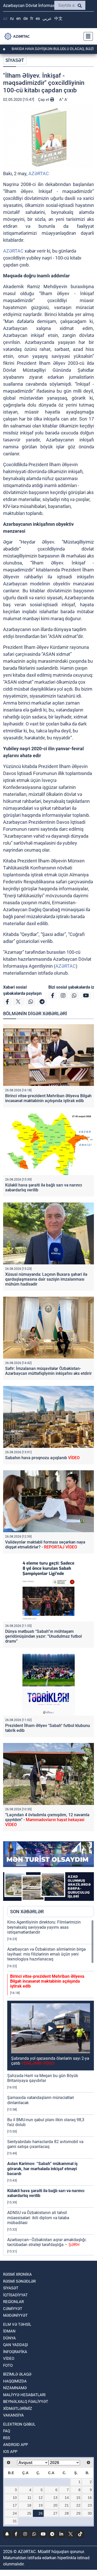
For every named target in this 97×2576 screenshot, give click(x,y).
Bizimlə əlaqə (17, 2374)
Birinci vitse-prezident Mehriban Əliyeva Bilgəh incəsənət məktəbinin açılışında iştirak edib (48, 1098)
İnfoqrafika (15, 2352)
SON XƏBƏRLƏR (27, 1912)
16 (90, 2498)
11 (29, 2498)
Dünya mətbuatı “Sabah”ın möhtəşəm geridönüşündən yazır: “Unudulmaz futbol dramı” (43, 1636)
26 (41, 2513)
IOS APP (10, 2452)
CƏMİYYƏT (13, 2309)
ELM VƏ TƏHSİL (17, 2324)
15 (78, 2498)
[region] (51, 2087)
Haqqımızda (15, 2381)
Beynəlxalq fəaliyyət (26, 2402)
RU (12, 18)
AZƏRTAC (39, 173)
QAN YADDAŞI (16, 2345)
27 (55, 2513)
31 (15, 2521)
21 (67, 2505)
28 (67, 2513)
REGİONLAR (13, 2302)
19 (41, 2505)
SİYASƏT (15, 60)
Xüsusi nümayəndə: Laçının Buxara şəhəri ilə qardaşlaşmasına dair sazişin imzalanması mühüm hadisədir (46, 1279)
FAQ (7, 2431)
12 (41, 2498)
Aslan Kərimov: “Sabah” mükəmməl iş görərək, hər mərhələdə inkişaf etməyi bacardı (42, 2169)
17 (15, 2505)
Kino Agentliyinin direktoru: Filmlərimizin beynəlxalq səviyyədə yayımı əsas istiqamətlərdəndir (44, 1927)
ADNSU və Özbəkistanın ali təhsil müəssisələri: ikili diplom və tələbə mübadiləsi (38, 2218)
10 (15, 2498)
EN (18, 18)
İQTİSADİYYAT (15, 2295)
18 (29, 2505)
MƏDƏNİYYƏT (15, 2315)
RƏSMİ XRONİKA (17, 2274)
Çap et (44, 100)
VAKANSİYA (13, 2415)
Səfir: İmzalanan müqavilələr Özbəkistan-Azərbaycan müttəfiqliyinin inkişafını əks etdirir (48, 1371)
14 (67, 2498)
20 (55, 2505)
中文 (58, 18)
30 (90, 2513)
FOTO (8, 2365)
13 (55, 2498)
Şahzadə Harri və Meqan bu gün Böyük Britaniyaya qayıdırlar (43, 2078)
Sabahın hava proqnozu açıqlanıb (42, 1458)
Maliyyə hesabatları (24, 2395)
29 (78, 2513)
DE (25, 18)
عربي (47, 18)
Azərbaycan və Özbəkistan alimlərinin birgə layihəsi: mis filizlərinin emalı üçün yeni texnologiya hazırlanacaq (46, 1954)
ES (38, 18)
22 (78, 2505)
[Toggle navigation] (87, 36)
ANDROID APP (16, 2445)
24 (15, 2513)
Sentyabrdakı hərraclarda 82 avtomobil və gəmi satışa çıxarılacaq (45, 2144)
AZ (5, 18)
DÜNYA (9, 2338)
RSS (7, 2438)
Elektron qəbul (19, 2424)
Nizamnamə (15, 2388)
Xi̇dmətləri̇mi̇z (18, 2409)
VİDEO (9, 2359)
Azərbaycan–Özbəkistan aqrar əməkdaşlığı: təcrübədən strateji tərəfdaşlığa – (47, 2242)
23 (90, 2505)
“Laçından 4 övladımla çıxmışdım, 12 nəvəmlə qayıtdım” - (47, 1820)
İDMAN (9, 2331)
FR (32, 18)
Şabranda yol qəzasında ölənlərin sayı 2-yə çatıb (50, 2061)
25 (29, 2513)
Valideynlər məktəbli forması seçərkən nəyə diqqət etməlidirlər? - (45, 1545)
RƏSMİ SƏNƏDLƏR (19, 2281)
